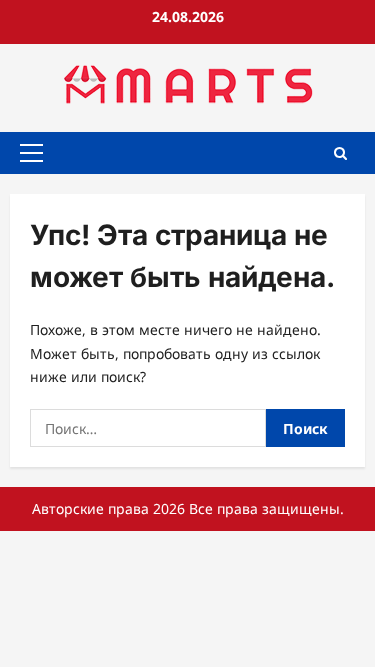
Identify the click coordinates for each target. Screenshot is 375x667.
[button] (31, 153)
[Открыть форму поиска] (340, 152)
